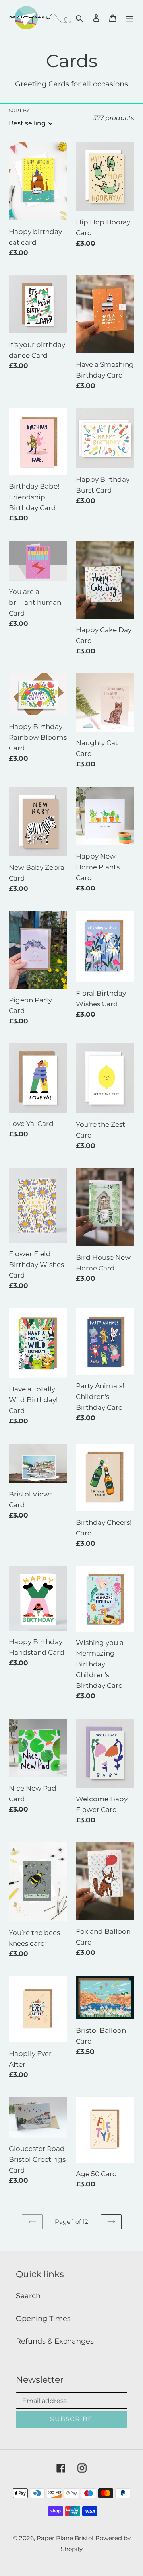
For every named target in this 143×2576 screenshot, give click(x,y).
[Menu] (129, 18)
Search (28, 2296)
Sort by (19, 110)
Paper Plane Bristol (65, 2538)
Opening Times (43, 2319)
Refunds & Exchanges (55, 2341)
